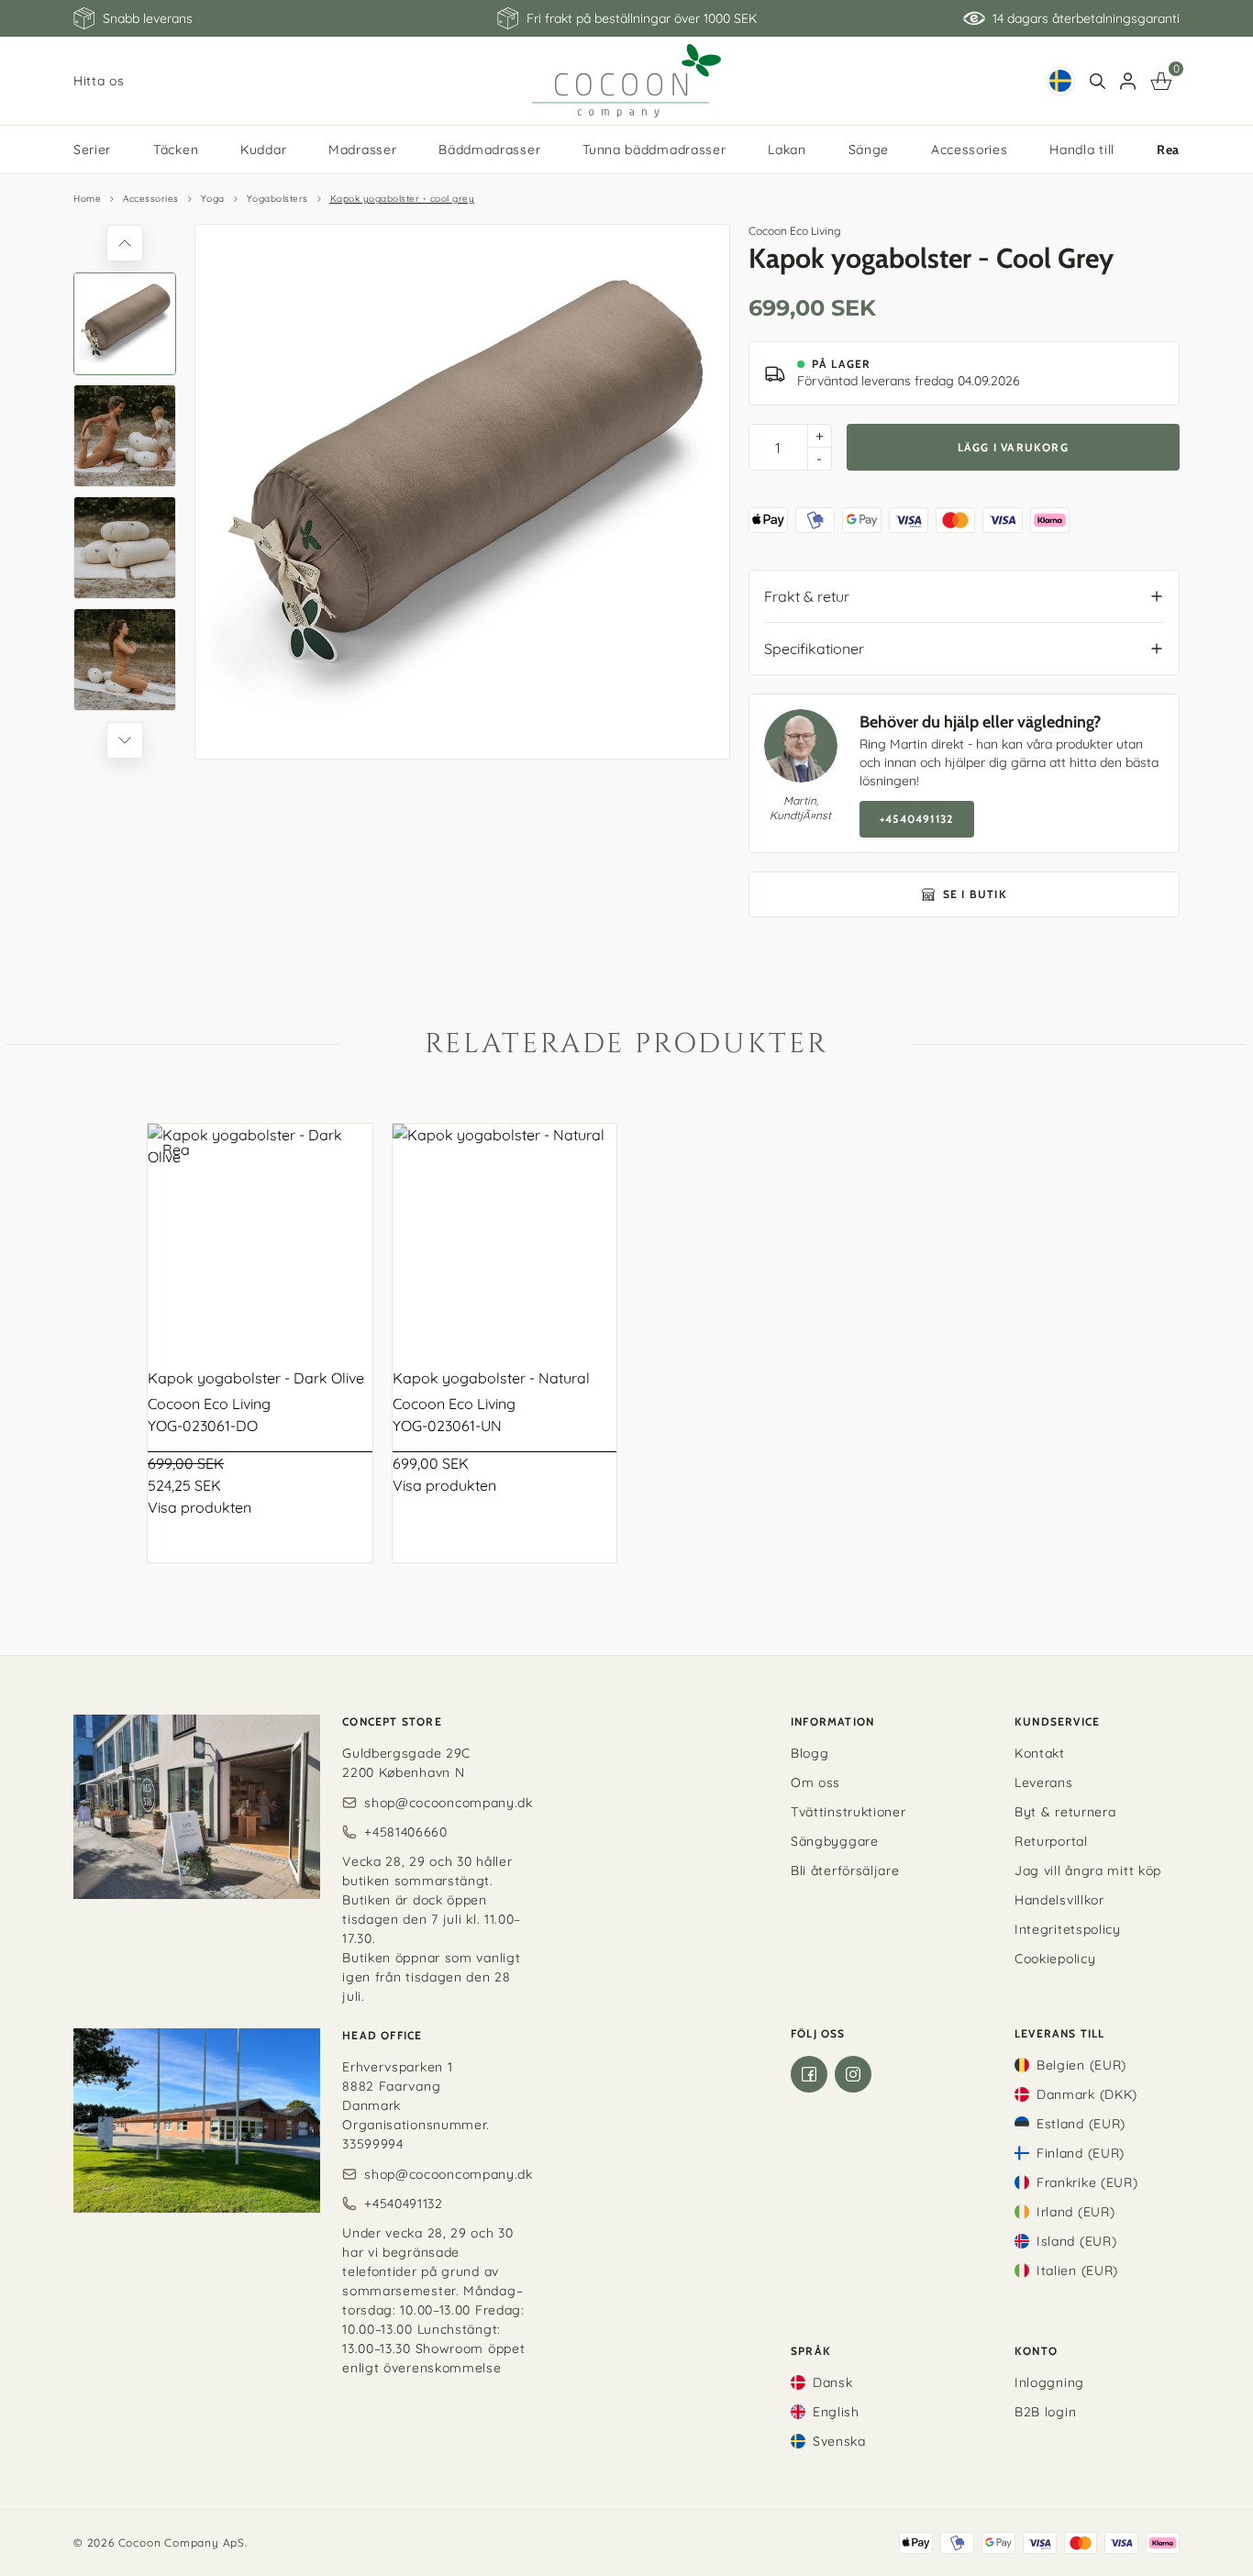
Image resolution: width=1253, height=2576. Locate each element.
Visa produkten (200, 1507)
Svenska (839, 2441)
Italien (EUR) (1077, 2271)
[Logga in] (1128, 81)
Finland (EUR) (1081, 2153)
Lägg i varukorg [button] (1013, 447)
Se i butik (975, 894)
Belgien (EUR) (1081, 2065)
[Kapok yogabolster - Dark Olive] (260, 1236)
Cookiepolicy (1055, 1959)
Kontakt (1040, 1753)
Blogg (810, 1753)
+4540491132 (916, 819)
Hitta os (99, 81)
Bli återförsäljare (845, 1871)
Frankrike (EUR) (1087, 2182)
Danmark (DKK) (1087, 2094)
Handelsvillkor (1059, 1900)
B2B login (1045, 2412)
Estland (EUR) (1081, 2124)
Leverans (1044, 1782)
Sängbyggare (835, 1841)
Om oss (815, 1782)
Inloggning (1049, 2382)
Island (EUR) (1076, 2241)
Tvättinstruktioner (848, 1812)
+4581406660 (406, 1832)
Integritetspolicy (1068, 1929)
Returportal (1051, 1841)
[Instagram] (853, 2074)
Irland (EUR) (1076, 2212)
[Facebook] (809, 2074)
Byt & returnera (1065, 1812)
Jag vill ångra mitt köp (1088, 1871)
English (836, 2412)
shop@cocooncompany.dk (449, 1803)
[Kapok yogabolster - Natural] (505, 1236)
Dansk (833, 2382)
